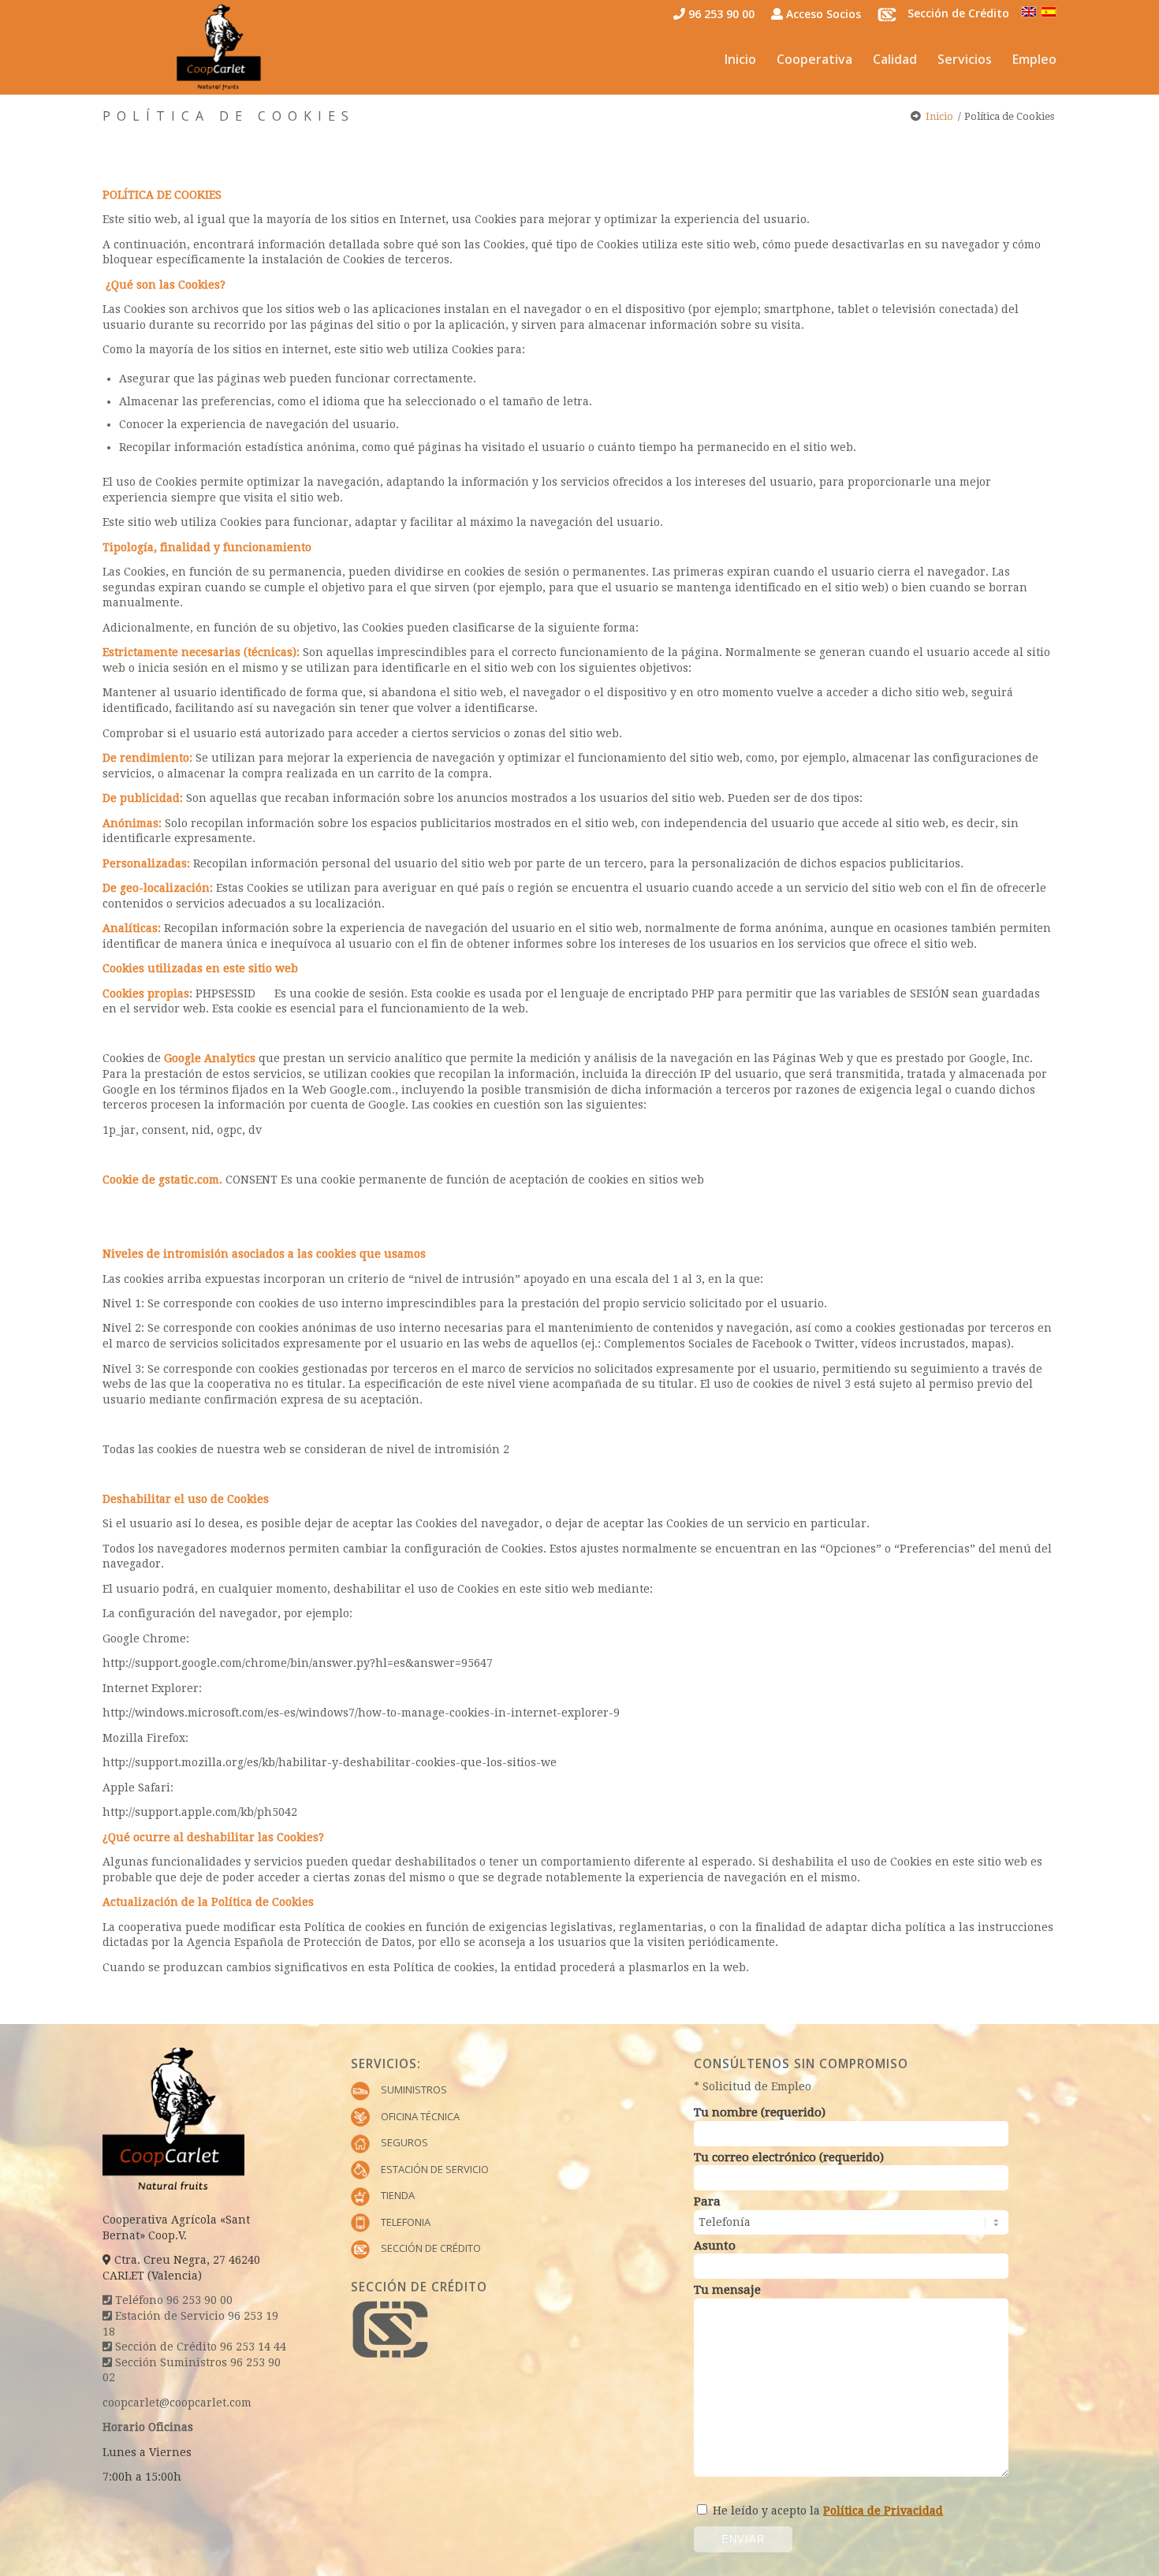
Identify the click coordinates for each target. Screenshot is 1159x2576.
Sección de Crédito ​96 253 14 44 (199, 2347)
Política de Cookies (229, 116)
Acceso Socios (822, 14)
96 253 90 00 (720, 14)
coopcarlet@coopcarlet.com (177, 2403)
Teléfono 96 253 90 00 (172, 2300)
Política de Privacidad (883, 2511)
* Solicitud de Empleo (753, 2086)
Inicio (939, 116)
